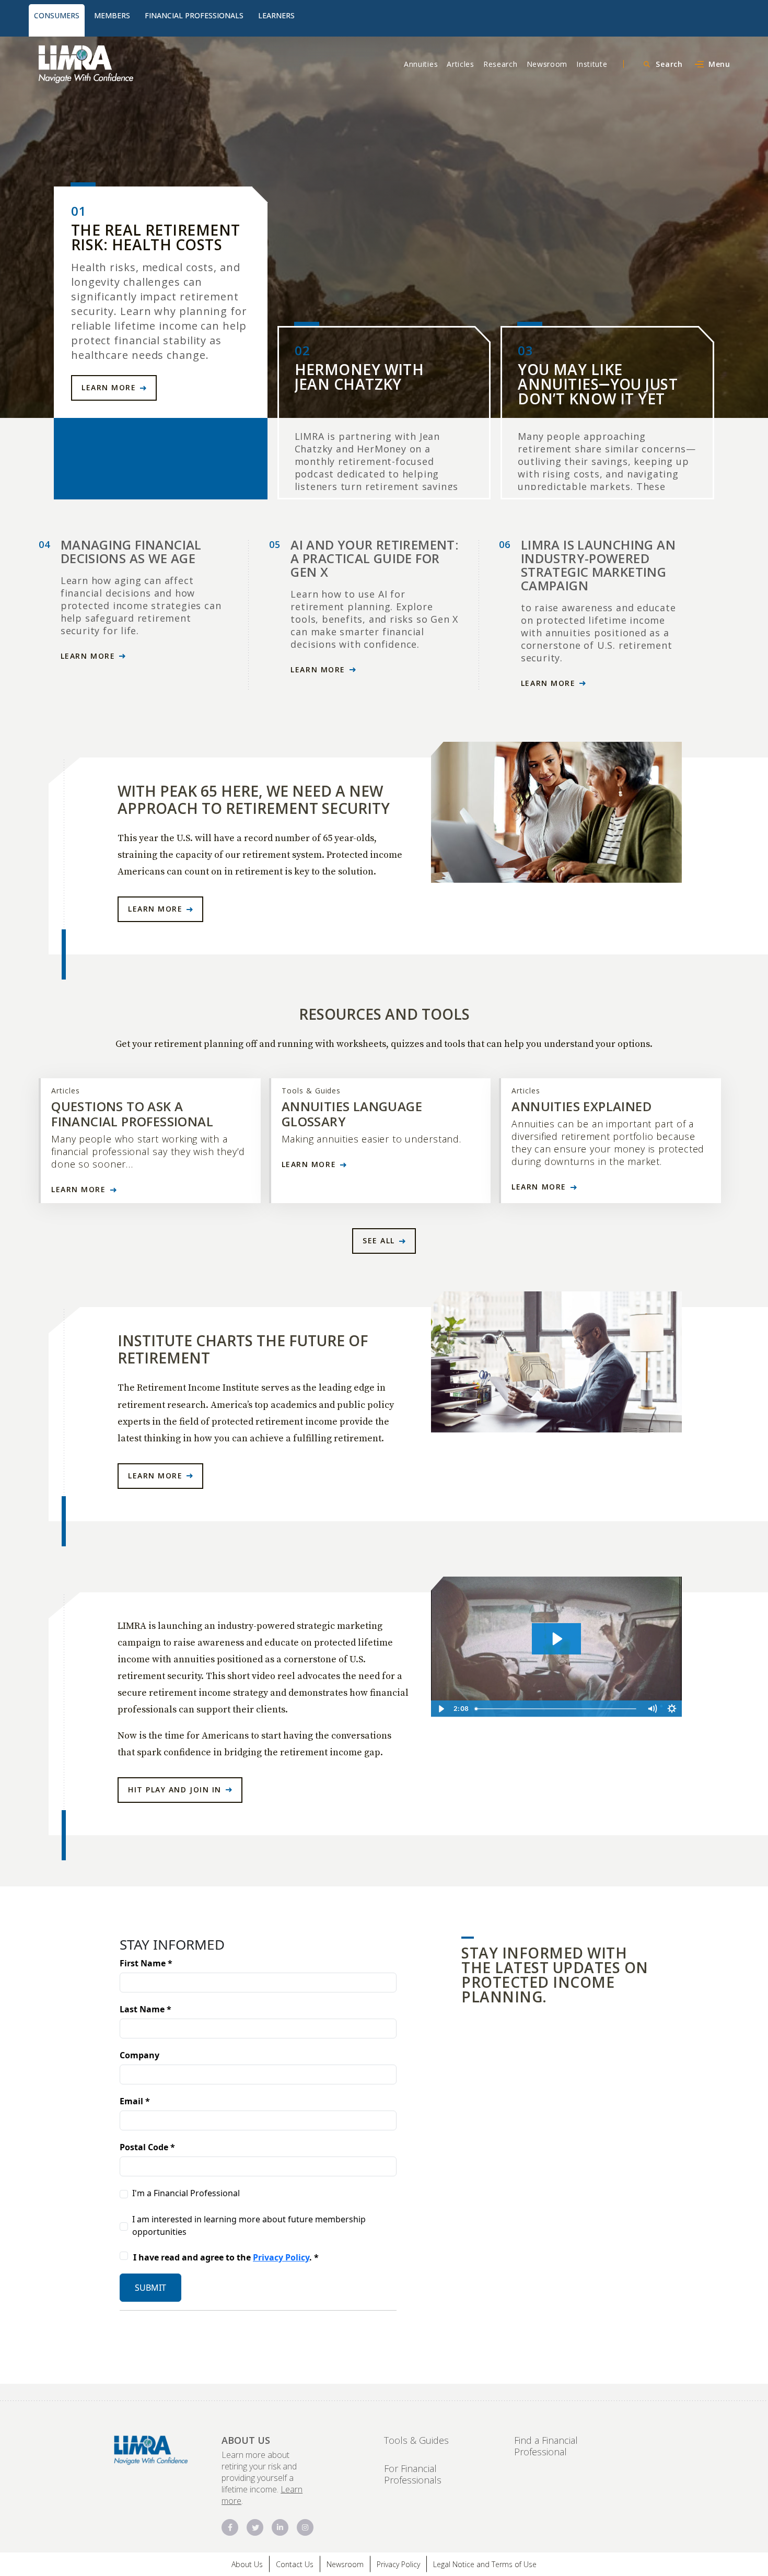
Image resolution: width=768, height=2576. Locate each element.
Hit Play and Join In (175, 1790)
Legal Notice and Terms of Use (485, 2564)
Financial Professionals (194, 15)
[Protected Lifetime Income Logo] (118, 64)
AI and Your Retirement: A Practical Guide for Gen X (374, 558)
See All (379, 1240)
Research (501, 64)
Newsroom (547, 64)
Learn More (109, 387)
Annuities (421, 64)
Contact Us (295, 2564)
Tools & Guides (416, 2440)
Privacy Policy (398, 2564)
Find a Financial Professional (546, 2446)
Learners (276, 15)
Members (112, 15)
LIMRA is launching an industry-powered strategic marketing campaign (598, 565)
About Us (247, 2564)
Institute (592, 64)
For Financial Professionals (413, 2474)
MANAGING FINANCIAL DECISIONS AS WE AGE (131, 551)
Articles (461, 64)
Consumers (57, 15)
